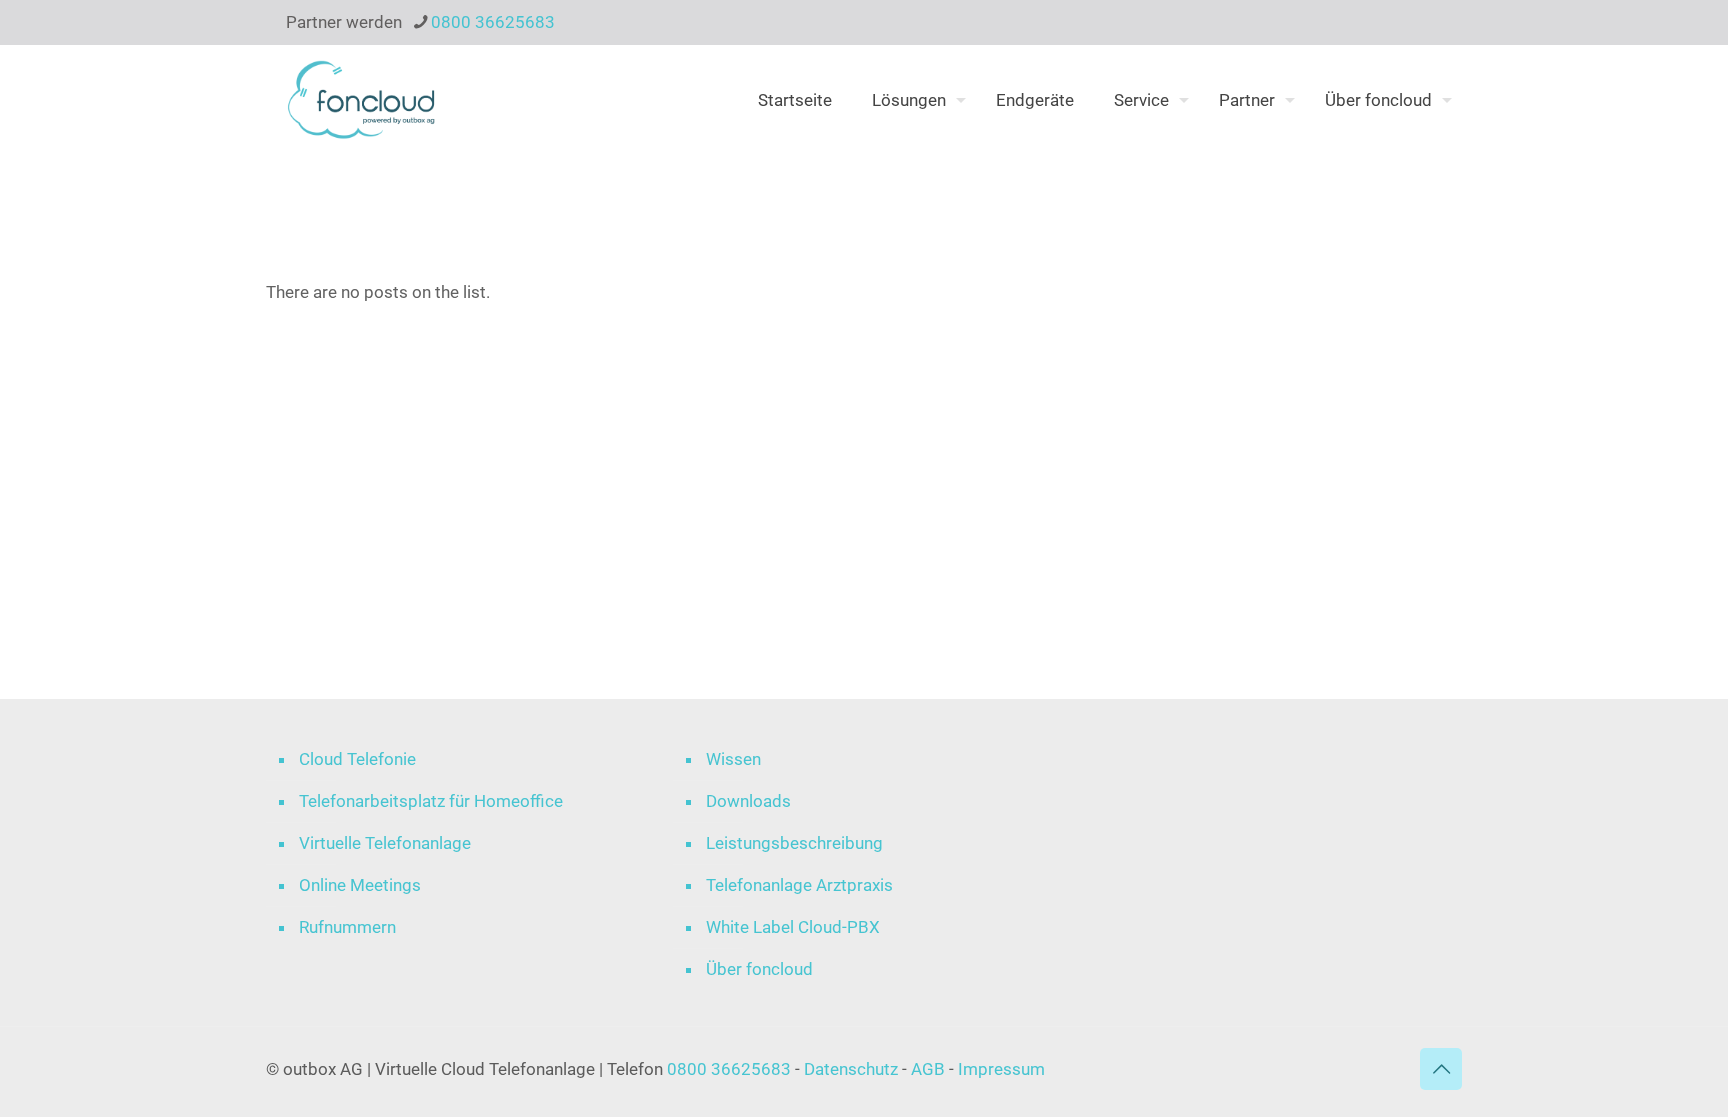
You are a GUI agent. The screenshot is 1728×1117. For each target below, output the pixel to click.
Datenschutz (853, 1069)
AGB (928, 1069)
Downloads (748, 801)
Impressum (1001, 1069)
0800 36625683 (493, 22)
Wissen (733, 759)
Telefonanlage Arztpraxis (799, 885)
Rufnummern (347, 927)
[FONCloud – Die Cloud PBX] (361, 100)
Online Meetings (360, 885)
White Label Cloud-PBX (793, 927)
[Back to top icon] (1441, 1069)
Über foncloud (759, 969)
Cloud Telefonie (357, 759)
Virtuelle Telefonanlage (385, 843)
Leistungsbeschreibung (794, 843)
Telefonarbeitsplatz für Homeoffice (431, 801)
